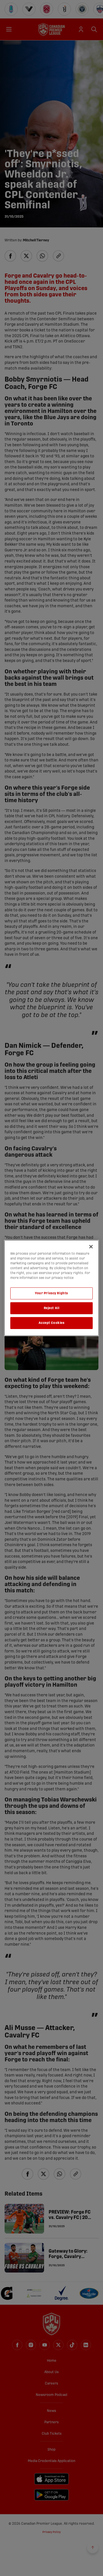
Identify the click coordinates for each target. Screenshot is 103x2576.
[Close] (91, 1247)
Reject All (52, 1308)
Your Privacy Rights (51, 1293)
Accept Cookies (52, 1323)
